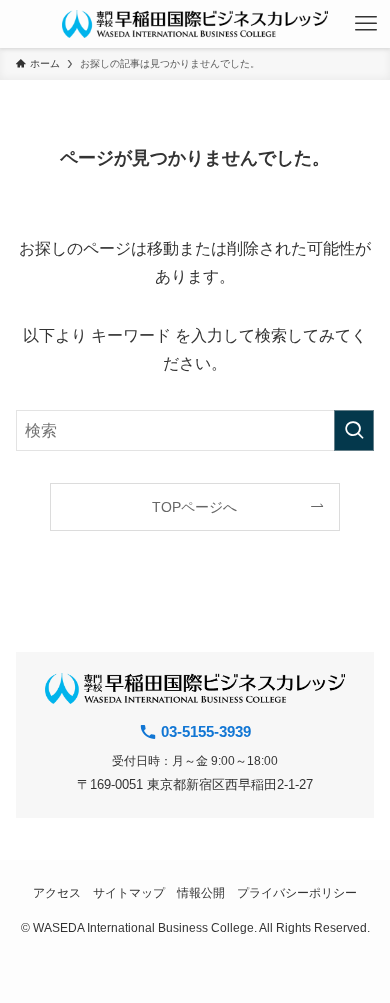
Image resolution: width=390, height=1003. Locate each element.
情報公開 (201, 892)
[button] (366, 24)
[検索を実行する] (354, 430)
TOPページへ (194, 507)
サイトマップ (129, 892)
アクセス (57, 892)
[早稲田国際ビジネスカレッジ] (194, 24)
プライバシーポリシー (297, 892)
